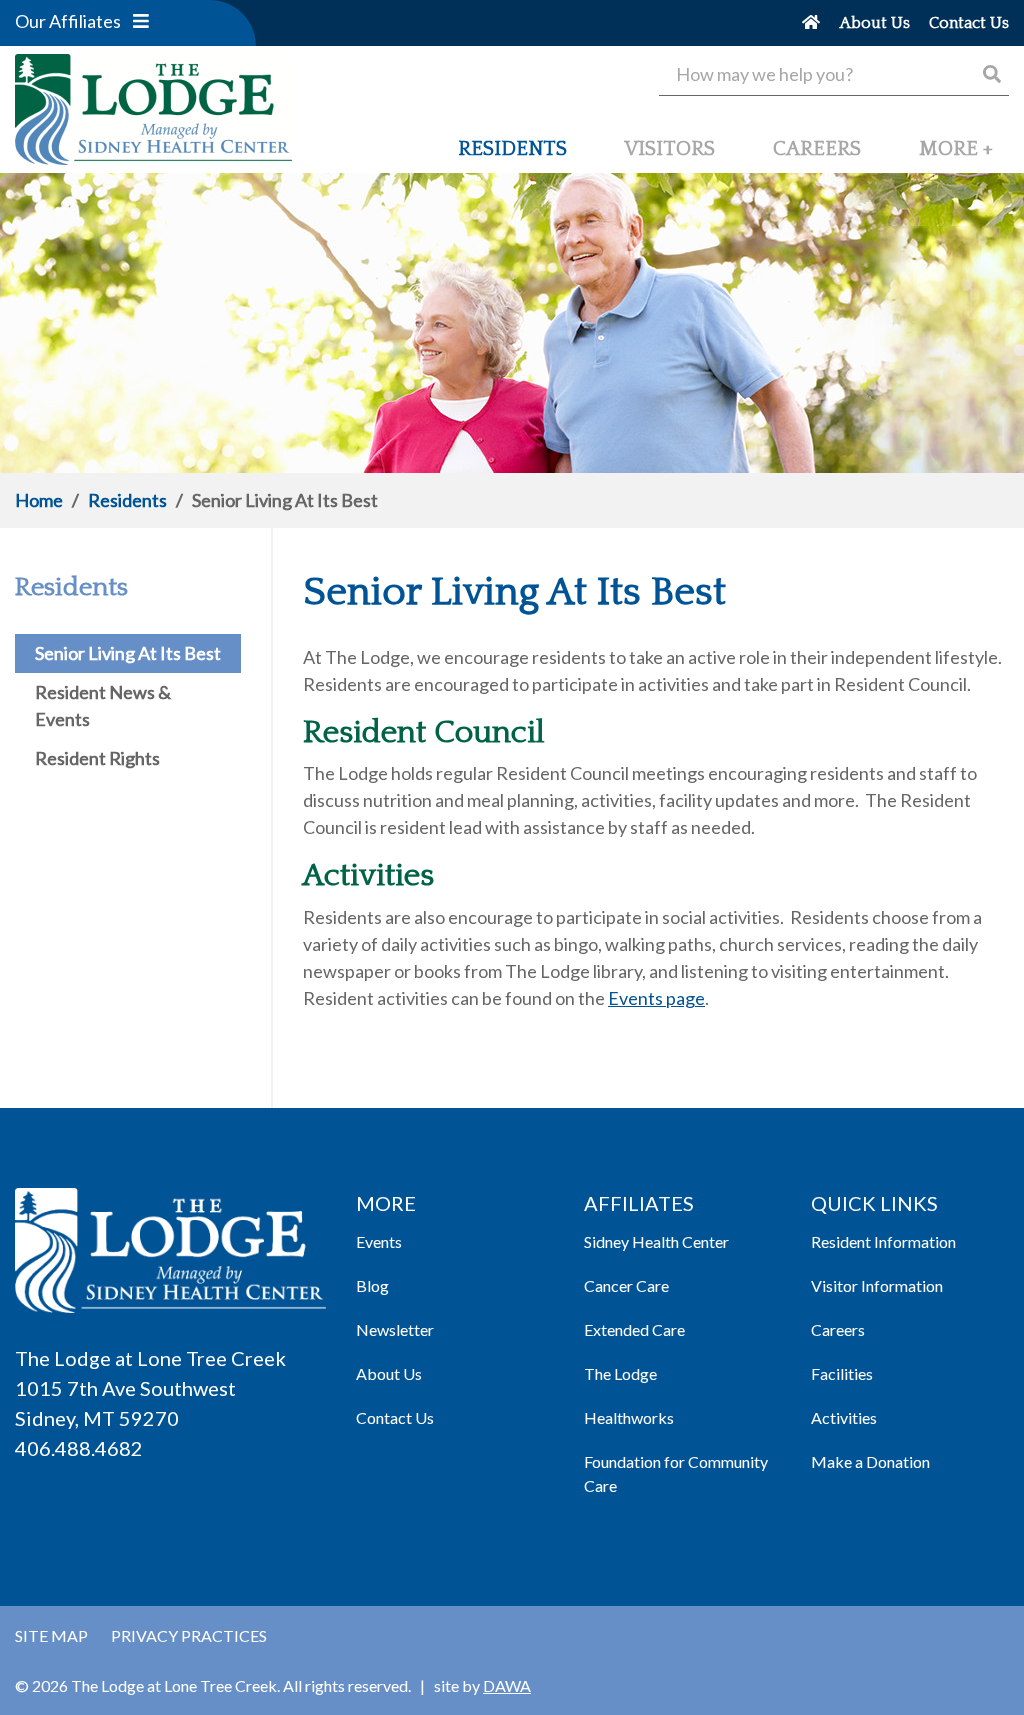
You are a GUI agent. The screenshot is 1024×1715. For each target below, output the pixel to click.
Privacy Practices (189, 1635)
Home (39, 500)
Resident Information (883, 1241)
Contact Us (395, 1417)
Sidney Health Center (656, 1241)
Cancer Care (626, 1285)
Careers (838, 1329)
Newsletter (395, 1329)
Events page (656, 998)
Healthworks (629, 1417)
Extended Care (634, 1329)
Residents (127, 500)
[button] (141, 21)
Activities (844, 1417)
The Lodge (620, 1373)
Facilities (842, 1373)
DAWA (507, 1685)
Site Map (51, 1635)
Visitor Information (877, 1285)
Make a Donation (870, 1461)
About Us (389, 1373)
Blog (372, 1285)
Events (379, 1241)
